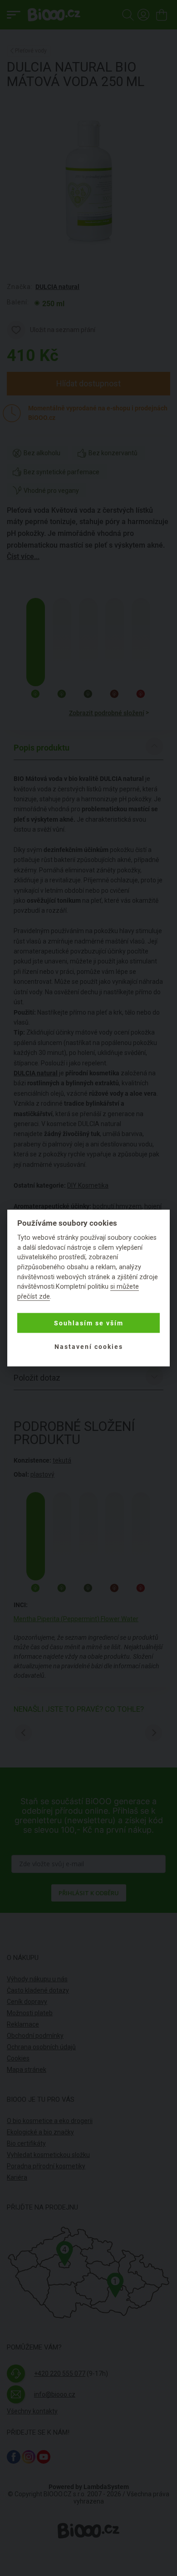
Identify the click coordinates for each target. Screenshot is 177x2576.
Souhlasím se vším (89, 1323)
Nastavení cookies (89, 1347)
